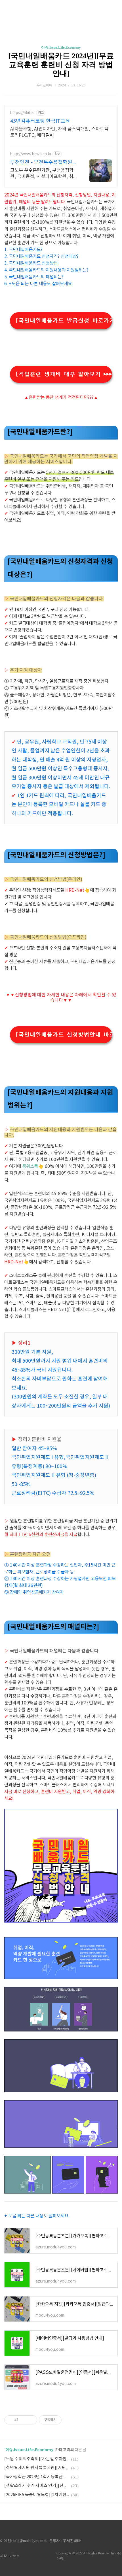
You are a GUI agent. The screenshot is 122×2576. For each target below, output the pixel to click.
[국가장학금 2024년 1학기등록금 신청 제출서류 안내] (37, 2477)
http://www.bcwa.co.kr (31, 154)
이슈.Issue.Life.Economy (61, 47)
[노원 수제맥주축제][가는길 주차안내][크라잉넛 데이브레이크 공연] (37, 2459)
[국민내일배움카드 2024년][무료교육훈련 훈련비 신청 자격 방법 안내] (61, 65)
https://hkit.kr (23, 113)
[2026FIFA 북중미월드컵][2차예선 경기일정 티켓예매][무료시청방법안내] (37, 2495)
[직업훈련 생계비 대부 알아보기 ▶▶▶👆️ (64, 374)
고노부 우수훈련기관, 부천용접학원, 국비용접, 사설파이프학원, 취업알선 (44, 174)
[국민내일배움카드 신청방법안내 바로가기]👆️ (64, 1035)
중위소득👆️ (33, 1166)
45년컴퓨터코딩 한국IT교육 (40, 121)
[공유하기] (24, 2420)
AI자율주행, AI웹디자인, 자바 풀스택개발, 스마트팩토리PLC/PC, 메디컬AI (59, 132)
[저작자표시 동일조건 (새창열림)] (67, 2420)
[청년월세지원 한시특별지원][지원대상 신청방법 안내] (37, 2468)
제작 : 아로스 (10, 2556)
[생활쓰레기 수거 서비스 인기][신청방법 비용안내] (37, 2486)
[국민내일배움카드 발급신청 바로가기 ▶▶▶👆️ (64, 321)
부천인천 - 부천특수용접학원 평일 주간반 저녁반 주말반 (41, 163)
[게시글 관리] (31, 2420)
